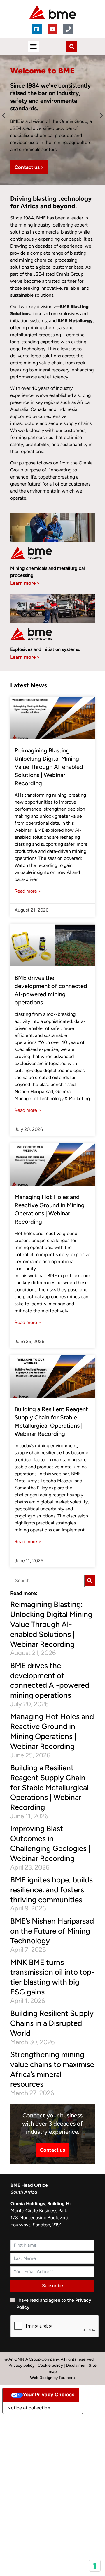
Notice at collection (29, 2408)
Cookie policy (50, 2365)
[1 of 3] (90, 1581)
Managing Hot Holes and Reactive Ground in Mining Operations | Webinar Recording (52, 1731)
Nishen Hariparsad (34, 1091)
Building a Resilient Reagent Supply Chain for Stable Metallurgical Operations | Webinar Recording (49, 1787)
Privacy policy (22, 2365)
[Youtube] (52, 29)
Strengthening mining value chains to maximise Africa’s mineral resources (52, 2069)
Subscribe (52, 2286)
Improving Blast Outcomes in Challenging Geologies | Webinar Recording (50, 1843)
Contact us (52, 2150)
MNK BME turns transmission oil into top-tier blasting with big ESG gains (52, 1977)
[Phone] (68, 29)
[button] (33, 47)
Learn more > (25, 583)
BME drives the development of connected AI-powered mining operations (50, 1680)
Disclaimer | (77, 2365)
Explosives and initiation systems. (45, 649)
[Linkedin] (37, 29)
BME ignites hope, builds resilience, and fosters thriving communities (51, 1890)
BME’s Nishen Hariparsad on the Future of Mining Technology (52, 1931)
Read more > (28, 891)
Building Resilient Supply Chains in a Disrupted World (52, 2023)
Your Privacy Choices (49, 2395)
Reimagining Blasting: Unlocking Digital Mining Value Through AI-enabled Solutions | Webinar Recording (49, 767)
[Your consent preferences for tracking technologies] (95, 2566)
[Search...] (47, 1581)
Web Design (42, 2378)
